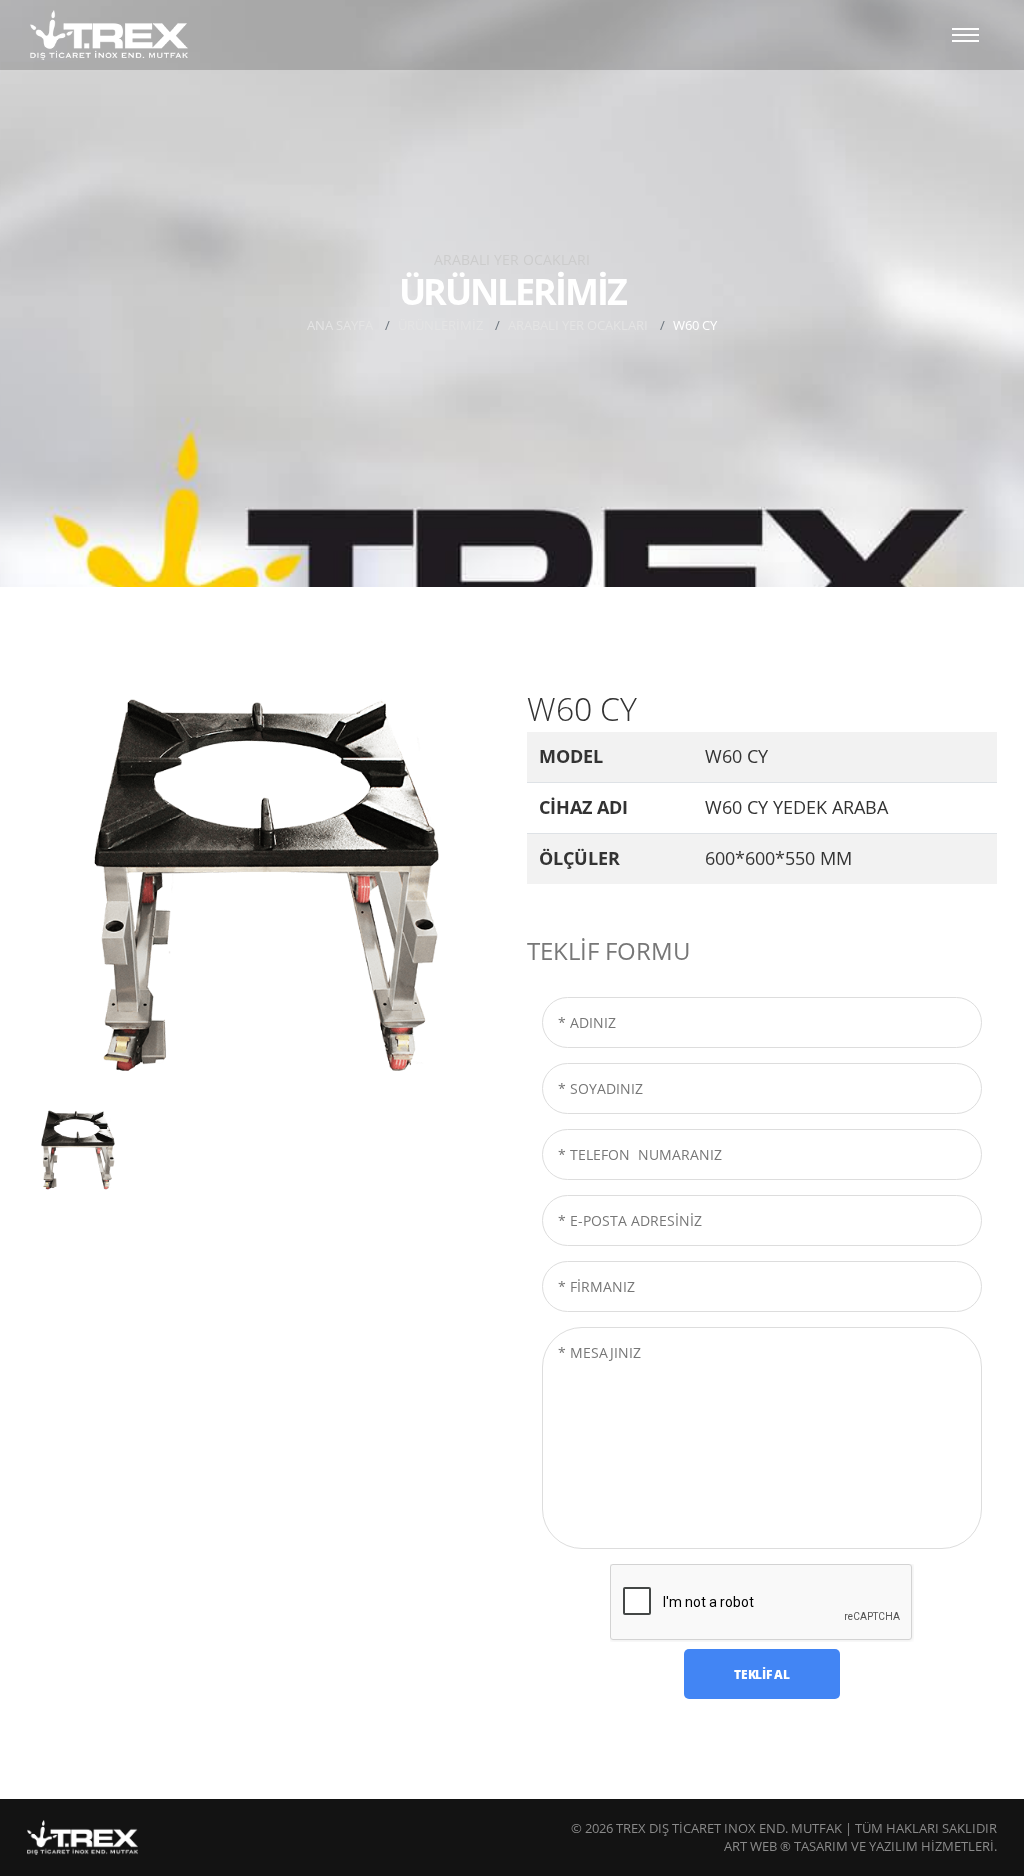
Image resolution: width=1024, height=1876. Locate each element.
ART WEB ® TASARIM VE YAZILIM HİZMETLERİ (859, 1846)
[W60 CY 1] (262, 892)
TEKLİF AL (761, 1674)
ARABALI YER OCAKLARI (578, 325)
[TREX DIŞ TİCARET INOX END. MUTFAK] (109, 35)
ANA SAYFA (340, 325)
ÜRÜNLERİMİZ (440, 325)
